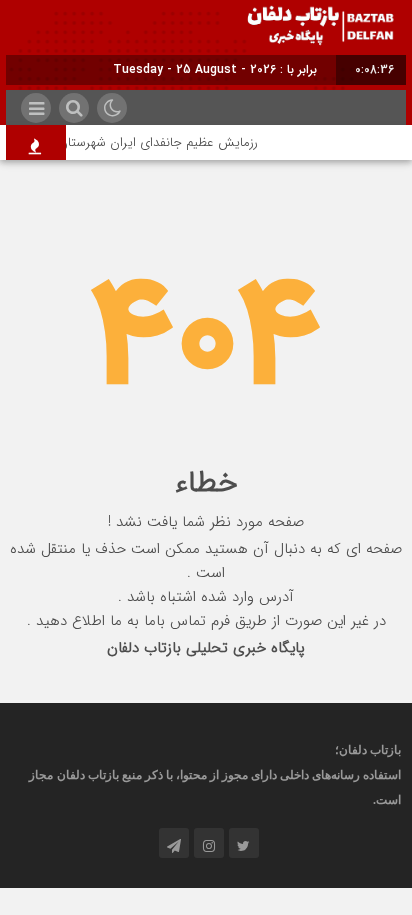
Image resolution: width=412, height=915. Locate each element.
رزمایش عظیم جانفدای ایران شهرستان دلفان (146, 142)
